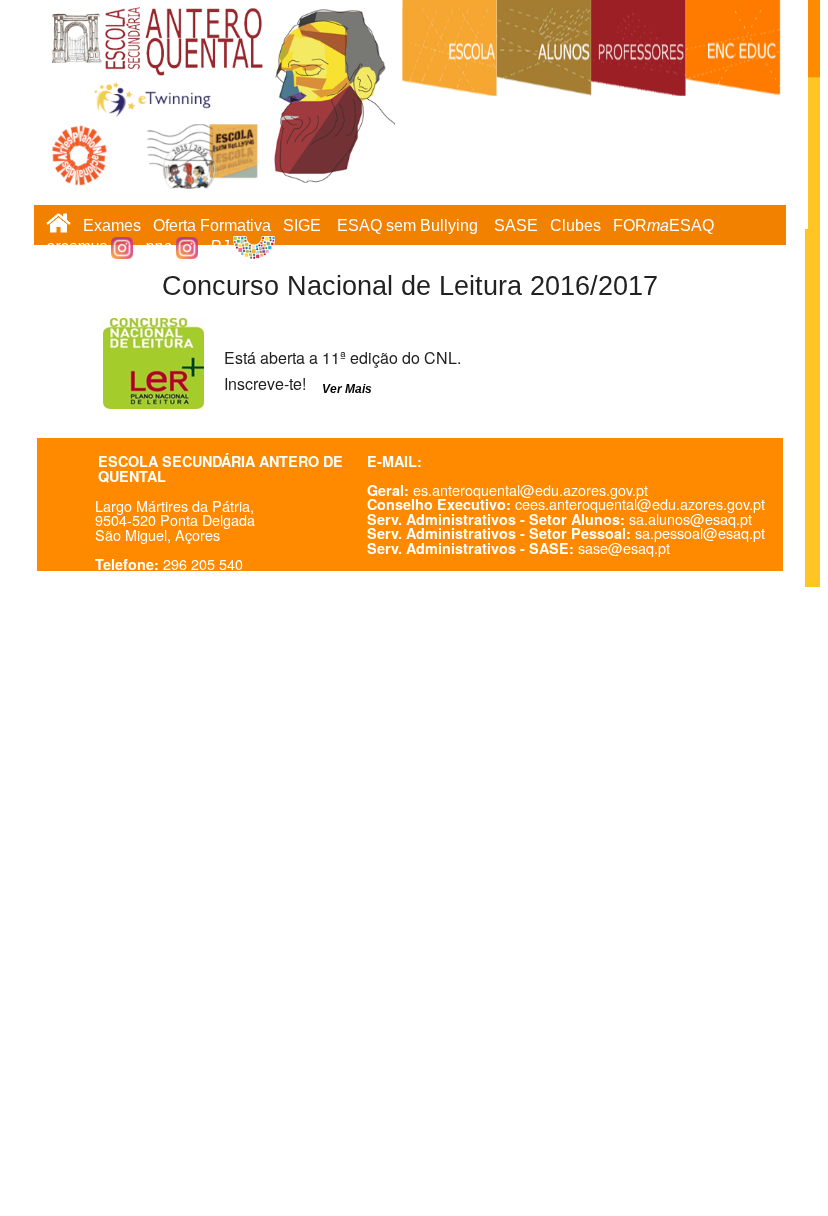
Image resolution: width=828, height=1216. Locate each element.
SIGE (302, 225)
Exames (112, 225)
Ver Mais (347, 389)
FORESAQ (663, 225)
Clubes (575, 225)
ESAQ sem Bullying (407, 225)
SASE (516, 225)
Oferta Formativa (212, 225)
